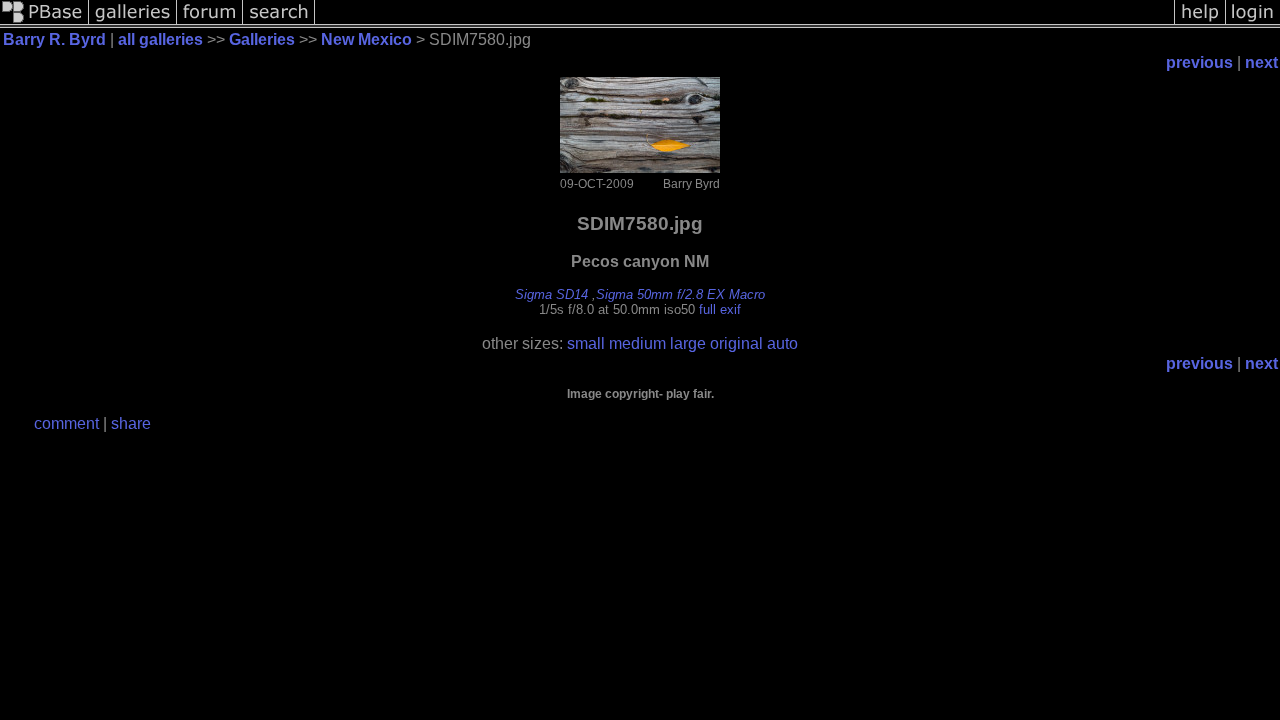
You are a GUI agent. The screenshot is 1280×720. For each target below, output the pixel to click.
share (131, 423)
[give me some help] (1200, 22)
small (586, 343)
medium (637, 343)
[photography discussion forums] (210, 22)
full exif (720, 309)
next (1261, 62)
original (736, 343)
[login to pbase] (1253, 22)
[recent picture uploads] (133, 22)
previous (1199, 62)
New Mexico (366, 39)
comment (66, 423)
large (688, 343)
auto (782, 343)
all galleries (160, 39)
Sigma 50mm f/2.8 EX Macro (680, 294)
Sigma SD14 (551, 294)
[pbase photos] (44, 22)
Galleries (262, 39)
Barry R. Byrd (54, 39)
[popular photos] (744, 22)
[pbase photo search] (279, 22)
